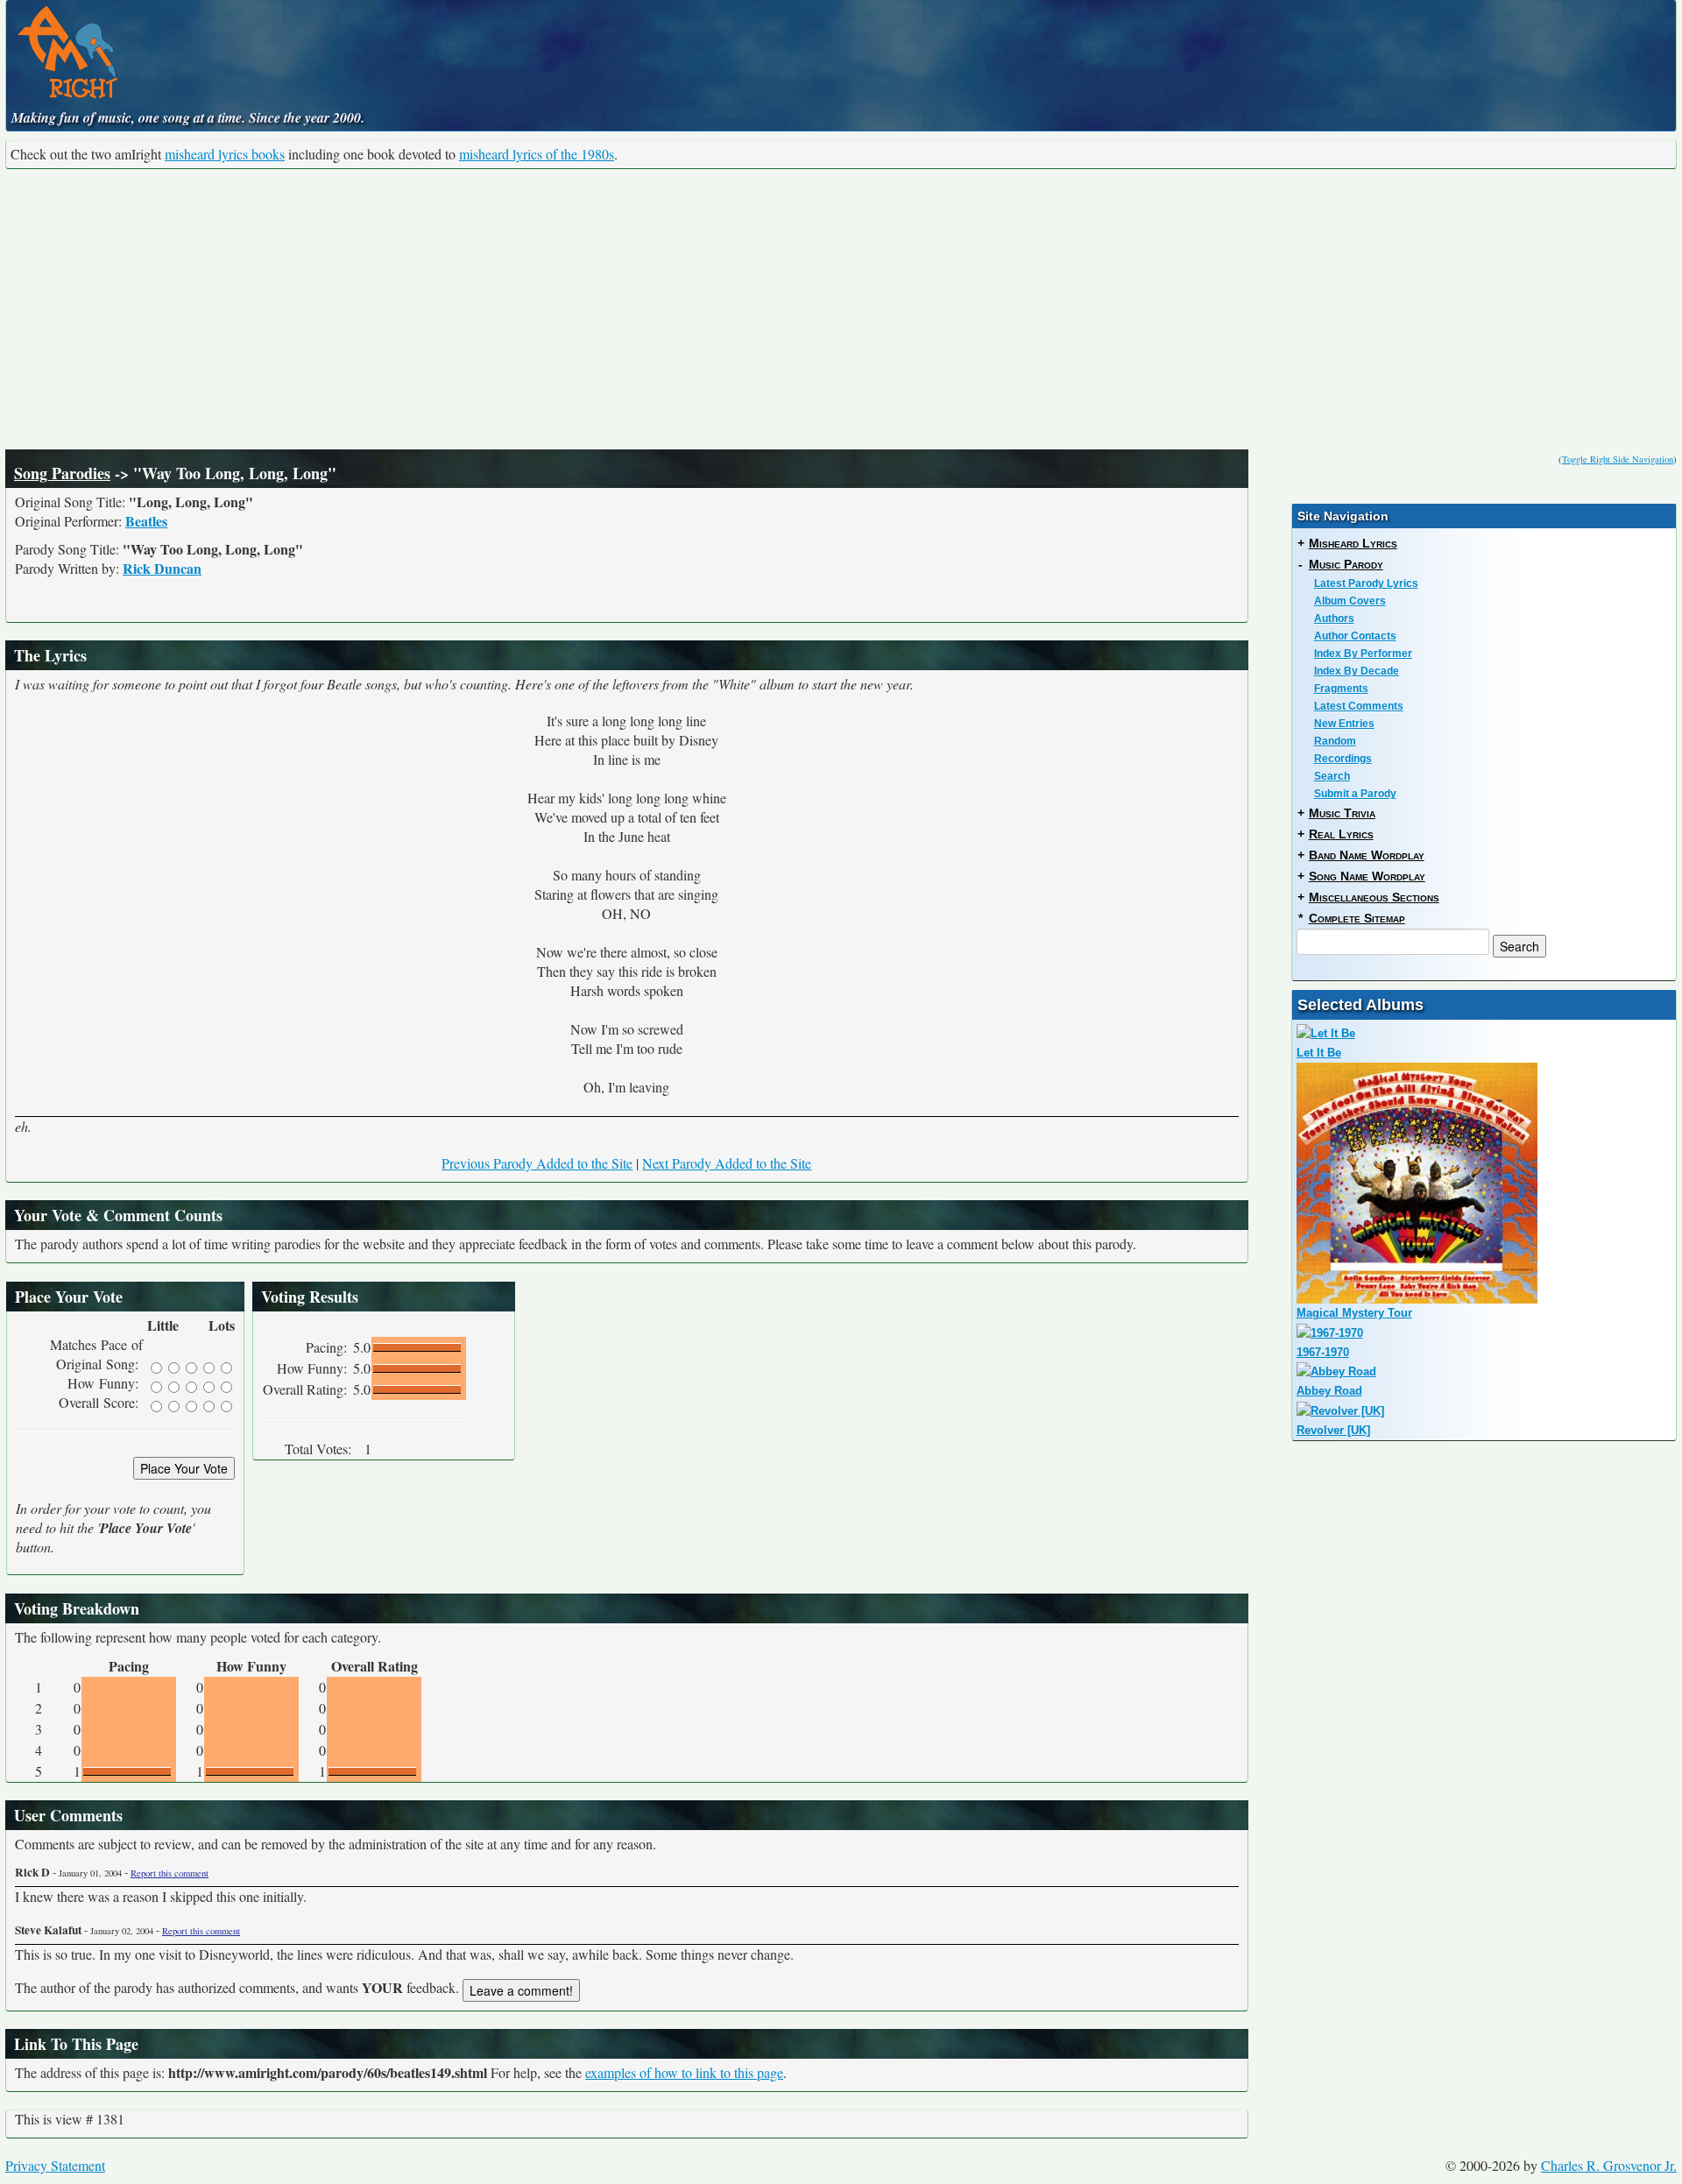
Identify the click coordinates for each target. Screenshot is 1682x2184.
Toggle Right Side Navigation (1618, 459)
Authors (1334, 618)
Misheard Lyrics (1353, 543)
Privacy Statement (55, 2165)
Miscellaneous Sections (1374, 897)
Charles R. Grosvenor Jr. (1609, 2165)
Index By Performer (1363, 654)
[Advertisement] (841, 309)
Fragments (1341, 689)
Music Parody (1346, 564)
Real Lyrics (1341, 834)
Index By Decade (1357, 671)
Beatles (146, 521)
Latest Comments (1359, 706)
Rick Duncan (162, 568)
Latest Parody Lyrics (1366, 583)
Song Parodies (62, 473)
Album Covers (1350, 601)
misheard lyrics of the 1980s (537, 154)
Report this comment (170, 1873)
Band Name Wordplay (1367, 855)
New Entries (1344, 724)
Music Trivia (1342, 813)
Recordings (1343, 759)
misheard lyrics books (225, 154)
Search (1332, 776)
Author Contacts (1355, 636)
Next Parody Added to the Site (727, 1163)
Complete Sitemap (1357, 918)
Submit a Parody (1355, 794)
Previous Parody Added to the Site (537, 1163)
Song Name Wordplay (1367, 876)
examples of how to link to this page (684, 2072)
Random (1335, 741)
